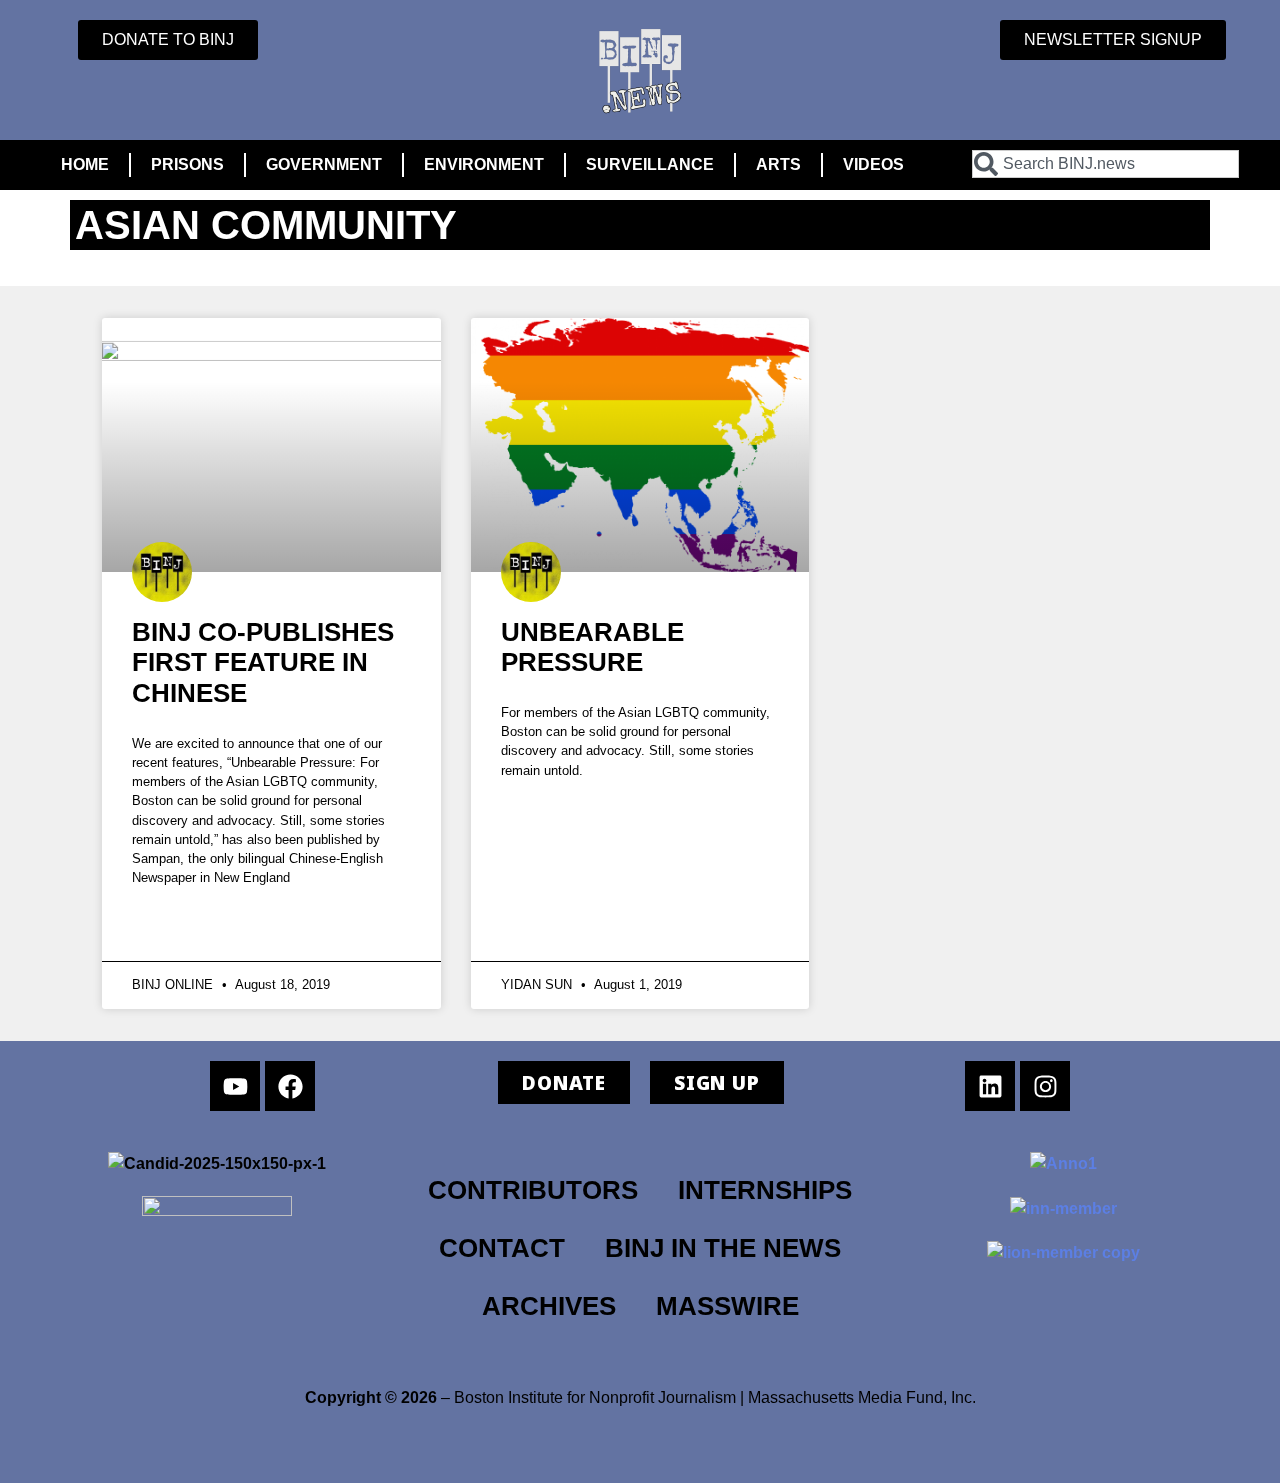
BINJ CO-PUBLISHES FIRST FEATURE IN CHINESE (263, 662)
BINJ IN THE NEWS (723, 1248)
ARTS (778, 164)
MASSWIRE (727, 1306)
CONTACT (502, 1248)
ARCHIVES (549, 1306)
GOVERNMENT (324, 164)
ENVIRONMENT (484, 164)
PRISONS (187, 164)
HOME (85, 164)
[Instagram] (1045, 1086)
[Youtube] (235, 1086)
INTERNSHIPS (765, 1190)
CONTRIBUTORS (533, 1190)
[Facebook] (290, 1086)
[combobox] (1105, 164)
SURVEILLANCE (650, 164)
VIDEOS (873, 164)
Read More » (198, 925)
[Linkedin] (990, 1086)
